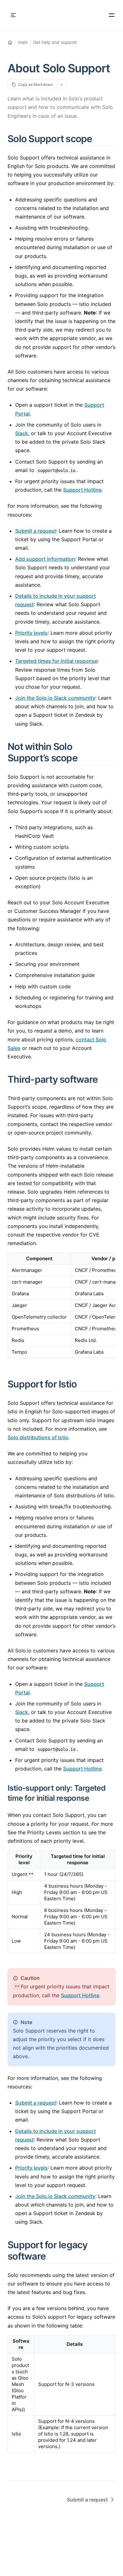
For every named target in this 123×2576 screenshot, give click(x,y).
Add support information (45, 559)
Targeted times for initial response (56, 661)
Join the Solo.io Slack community (55, 698)
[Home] (10, 42)
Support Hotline (82, 490)
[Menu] (112, 15)
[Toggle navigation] (13, 15)
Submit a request (36, 531)
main (23, 42)
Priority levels (31, 633)
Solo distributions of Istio (38, 1437)
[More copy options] (62, 84)
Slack (22, 433)
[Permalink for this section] (100, 139)
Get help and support (55, 42)
